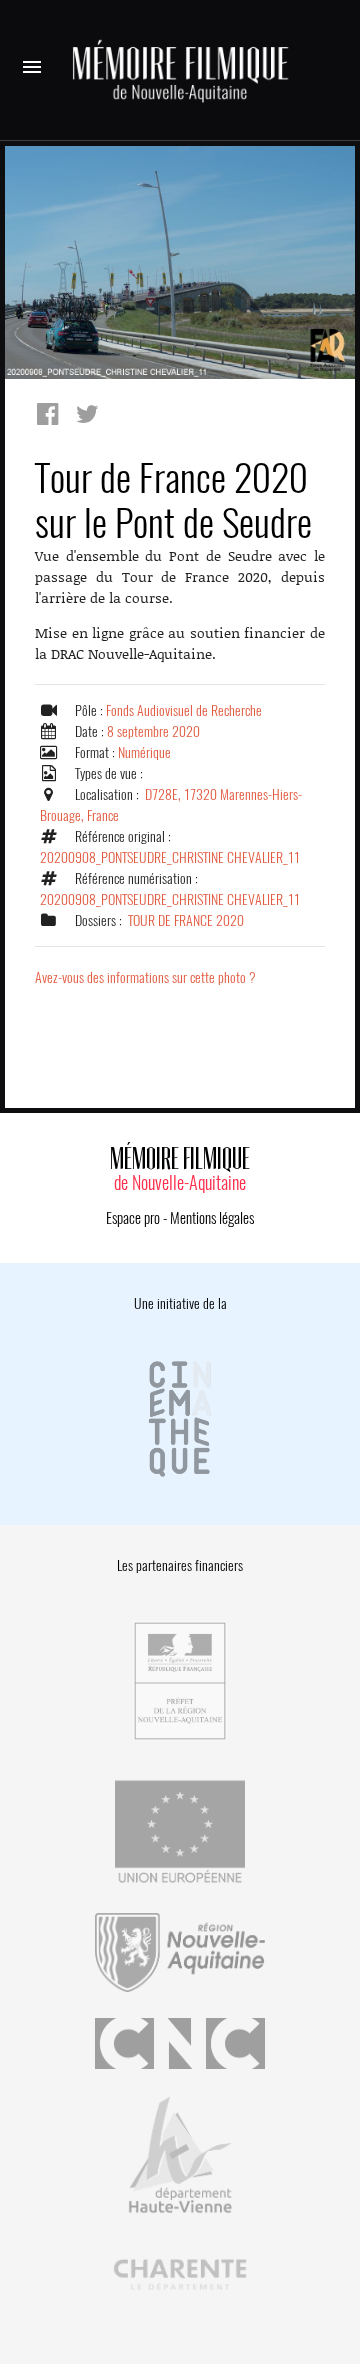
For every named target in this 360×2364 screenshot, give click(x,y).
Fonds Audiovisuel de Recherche (184, 710)
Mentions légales (212, 1218)
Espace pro (133, 1218)
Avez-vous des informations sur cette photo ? (145, 977)
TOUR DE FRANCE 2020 (186, 920)
